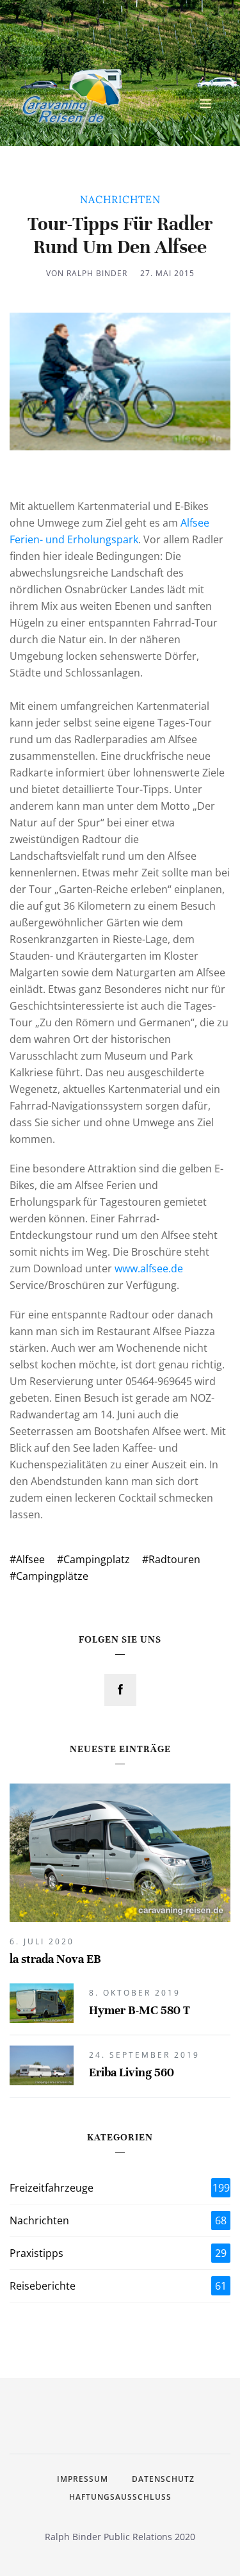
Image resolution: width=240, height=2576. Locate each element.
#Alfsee (27, 1559)
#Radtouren (171, 1559)
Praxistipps (118, 2253)
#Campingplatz (93, 1559)
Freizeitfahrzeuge (120, 2188)
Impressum (83, 2479)
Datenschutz (163, 2479)
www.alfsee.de (149, 1268)
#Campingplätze (49, 1576)
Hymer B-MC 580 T (140, 2010)
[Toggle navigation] (205, 104)
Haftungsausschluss (120, 2497)
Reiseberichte (118, 2286)
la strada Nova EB (55, 1959)
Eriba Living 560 (132, 2072)
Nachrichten (118, 2220)
